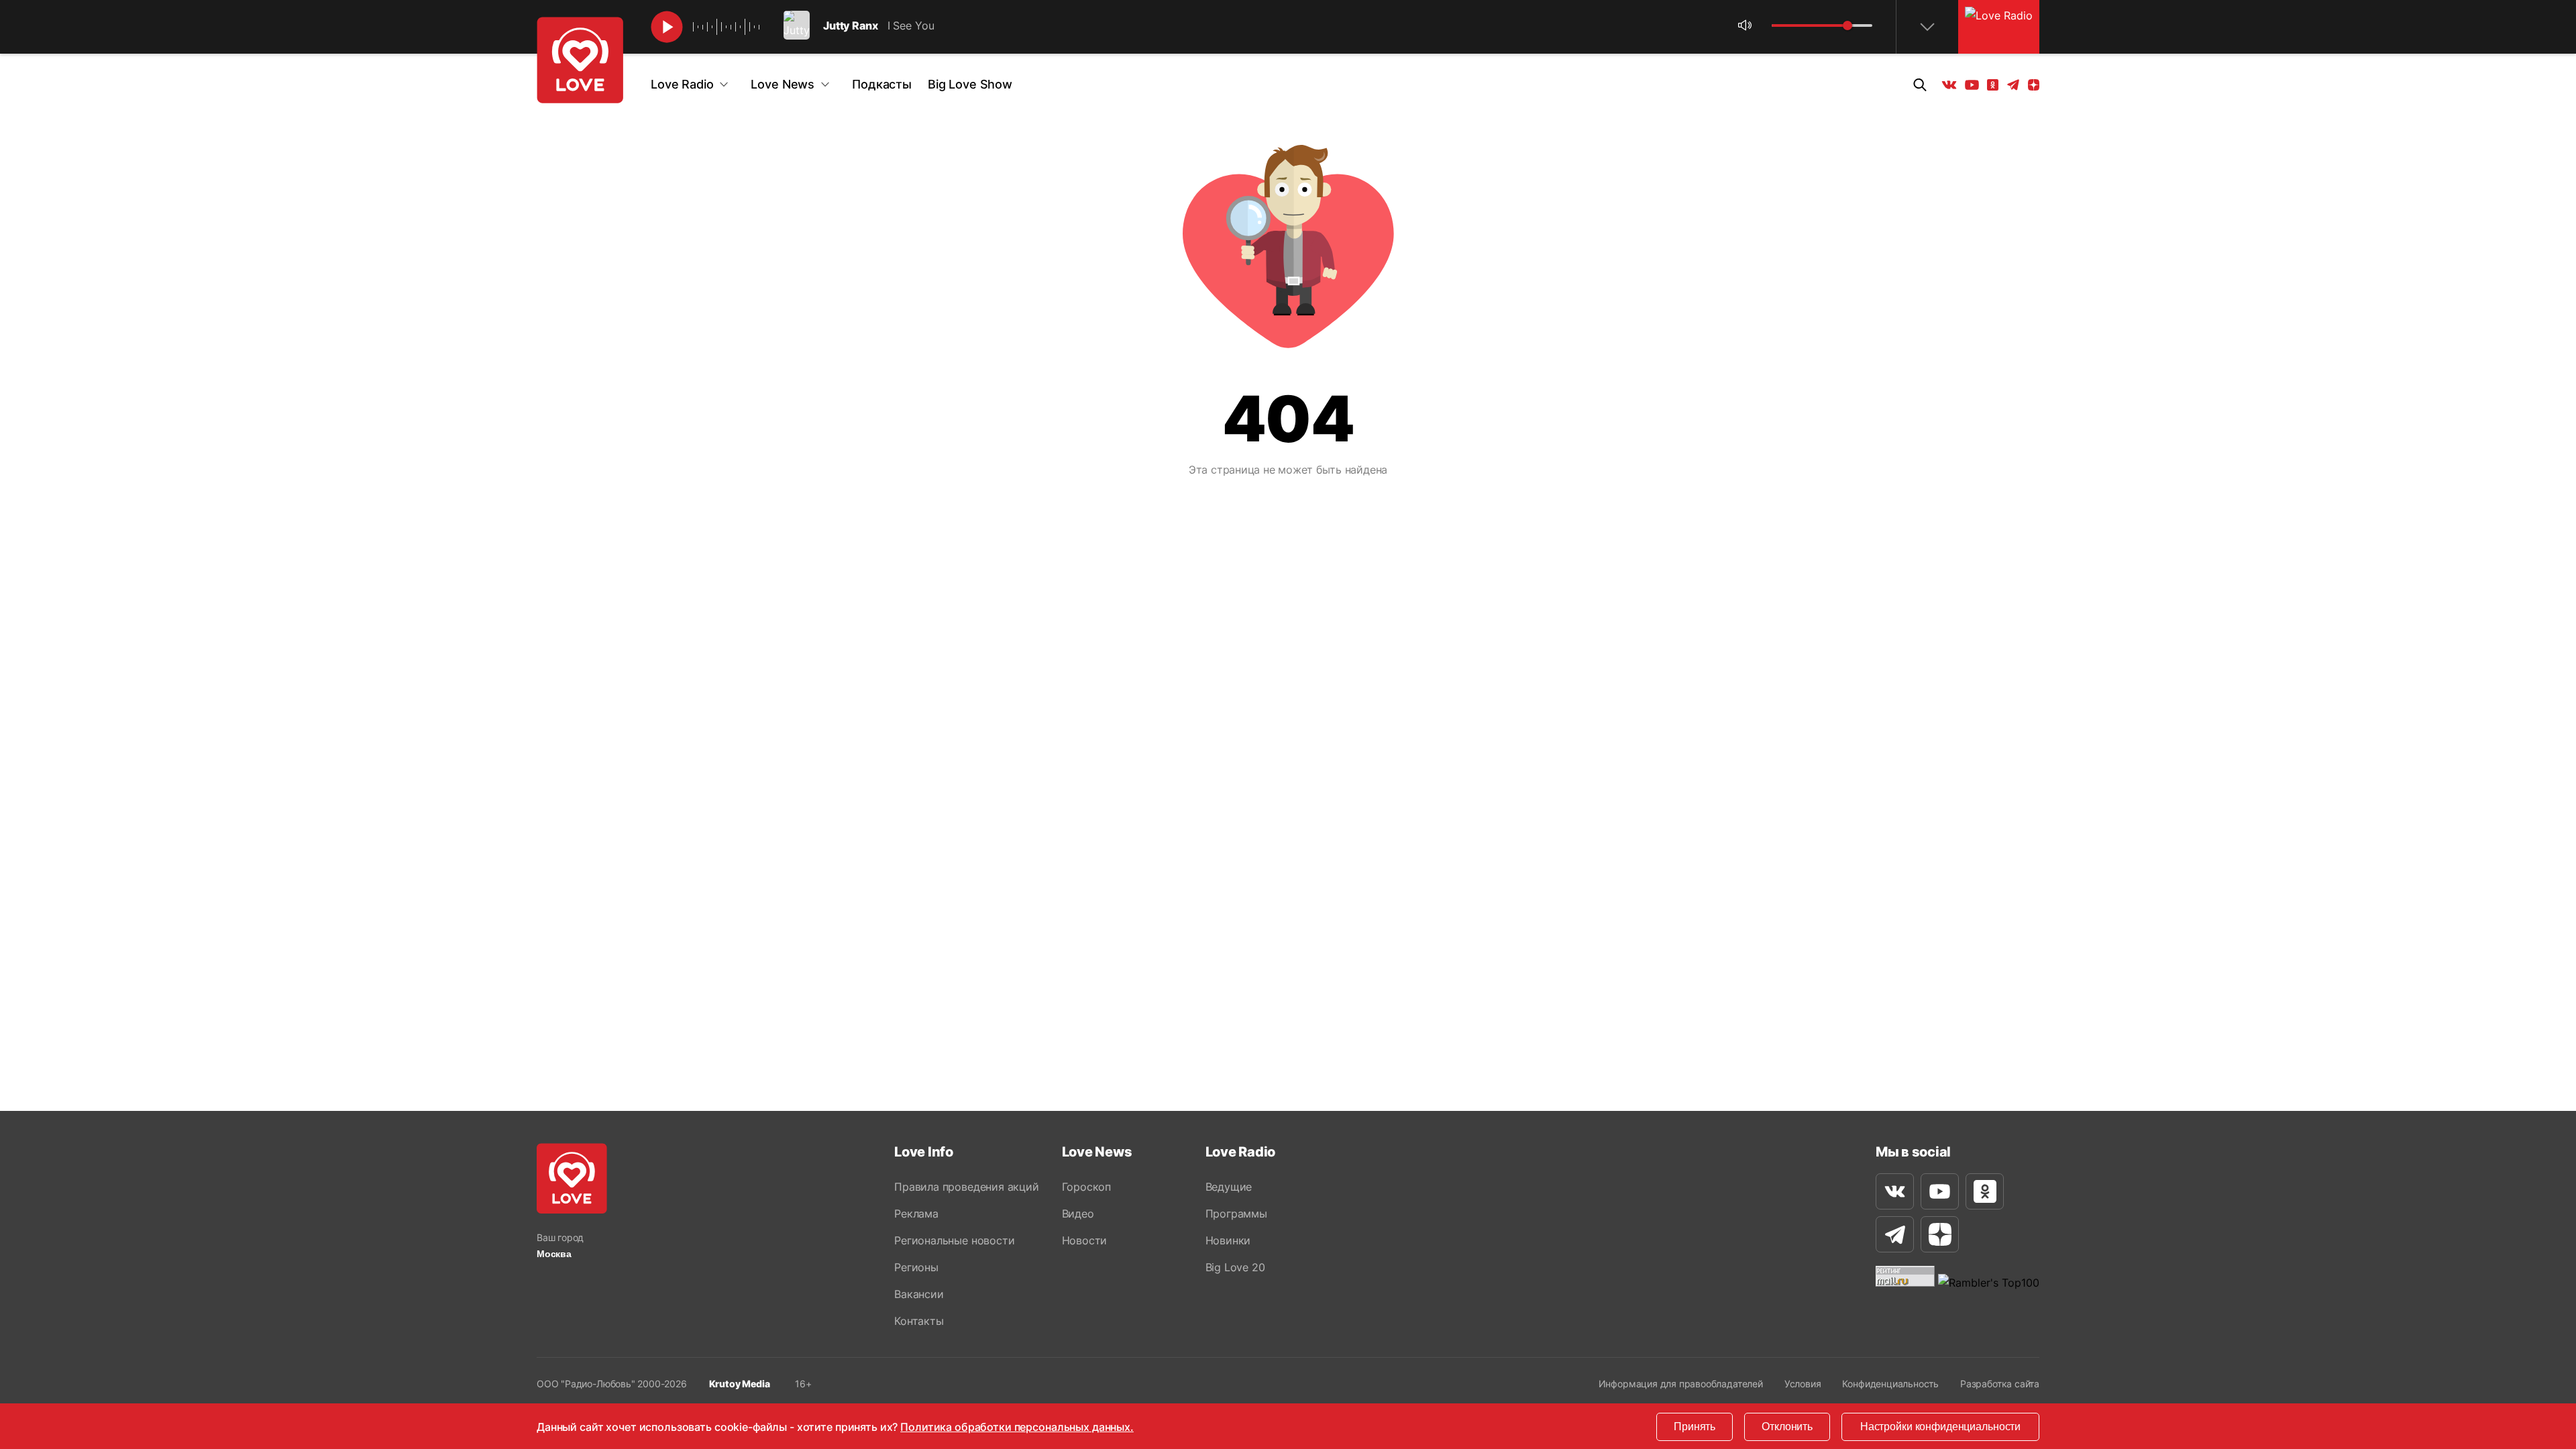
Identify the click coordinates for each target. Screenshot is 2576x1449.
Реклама (916, 1214)
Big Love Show (970, 84)
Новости (1085, 1240)
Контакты (919, 1321)
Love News (783, 84)
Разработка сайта (2000, 1384)
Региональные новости (954, 1240)
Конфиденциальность (1890, 1384)
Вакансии (919, 1294)
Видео (1078, 1214)
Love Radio (682, 84)
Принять (1695, 1427)
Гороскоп (1086, 1187)
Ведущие (1229, 1187)
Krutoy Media (740, 1384)
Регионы (916, 1267)
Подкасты (882, 84)
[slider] (1847, 25)
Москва (554, 1254)
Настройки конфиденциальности (1940, 1427)
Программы (1236, 1214)
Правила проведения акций (966, 1187)
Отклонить (1787, 1427)
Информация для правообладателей (1681, 1384)
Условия (1803, 1384)
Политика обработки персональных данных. (1017, 1427)
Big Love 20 (1235, 1267)
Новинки (1228, 1240)
